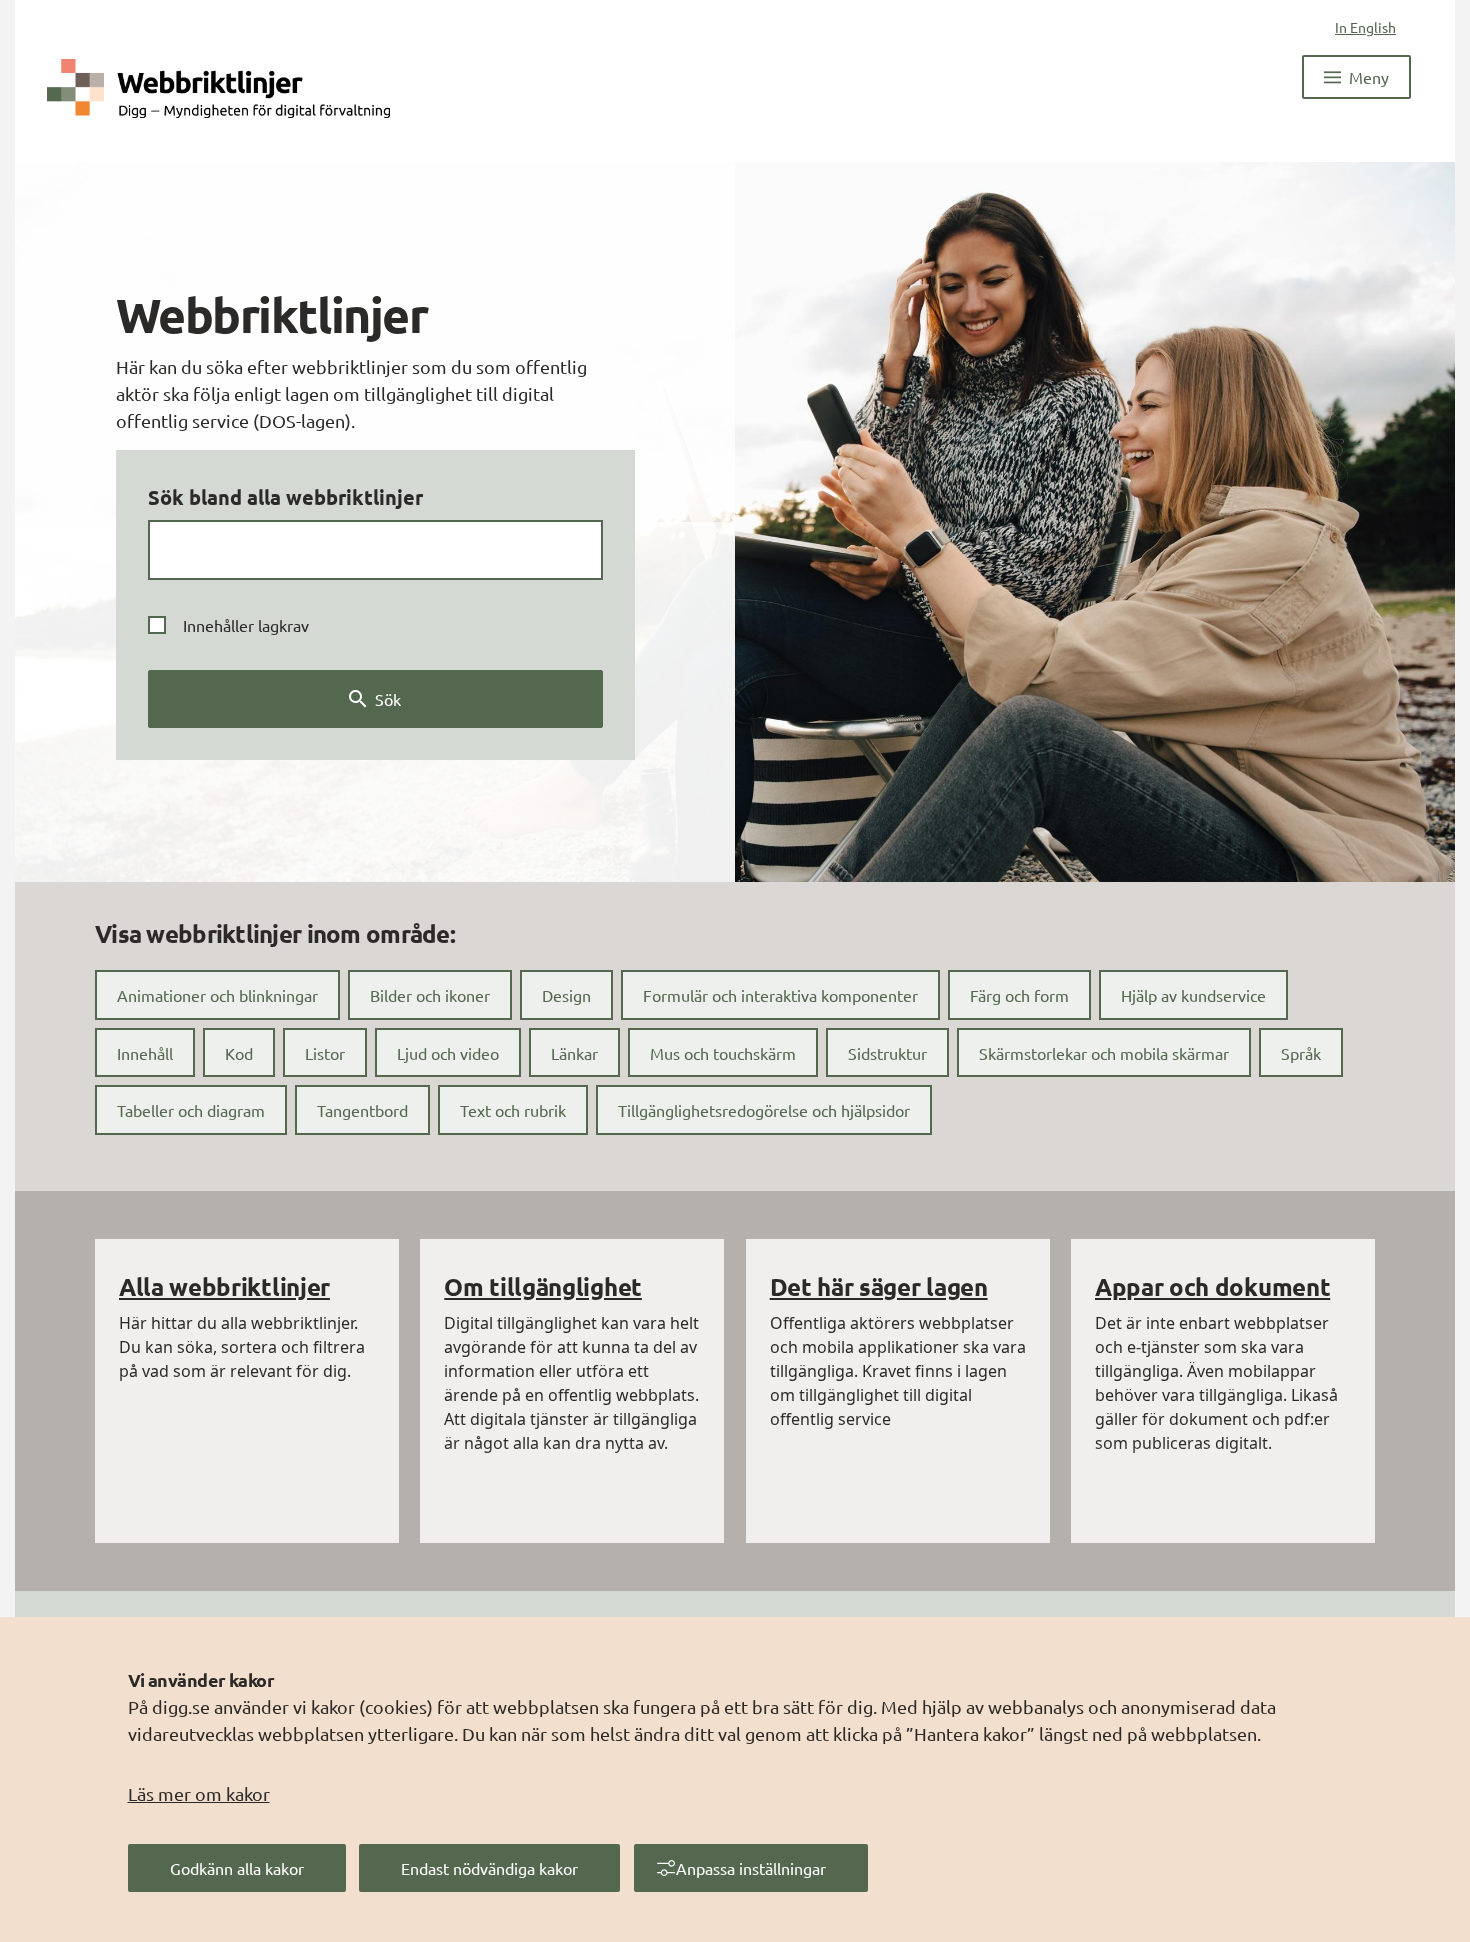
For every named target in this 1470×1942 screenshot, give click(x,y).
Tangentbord (362, 1110)
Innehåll (145, 1053)
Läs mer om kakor (199, 1793)
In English (1365, 27)
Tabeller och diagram (191, 1110)
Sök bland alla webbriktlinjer (285, 497)
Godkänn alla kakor (237, 1868)
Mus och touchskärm (723, 1053)
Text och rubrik (513, 1110)
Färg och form (1019, 995)
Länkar (574, 1053)
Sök (388, 699)
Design (566, 995)
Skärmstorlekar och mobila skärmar (1104, 1053)
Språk (1301, 1053)
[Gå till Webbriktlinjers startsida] (218, 87)
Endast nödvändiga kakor (489, 1868)
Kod (239, 1053)
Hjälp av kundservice (1193, 995)
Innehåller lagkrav (246, 625)
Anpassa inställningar (751, 1868)
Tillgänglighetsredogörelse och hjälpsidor (764, 1110)
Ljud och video (448, 1053)
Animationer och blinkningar (217, 995)
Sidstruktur (887, 1053)
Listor (325, 1053)
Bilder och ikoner (430, 995)
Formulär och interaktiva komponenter (780, 995)
